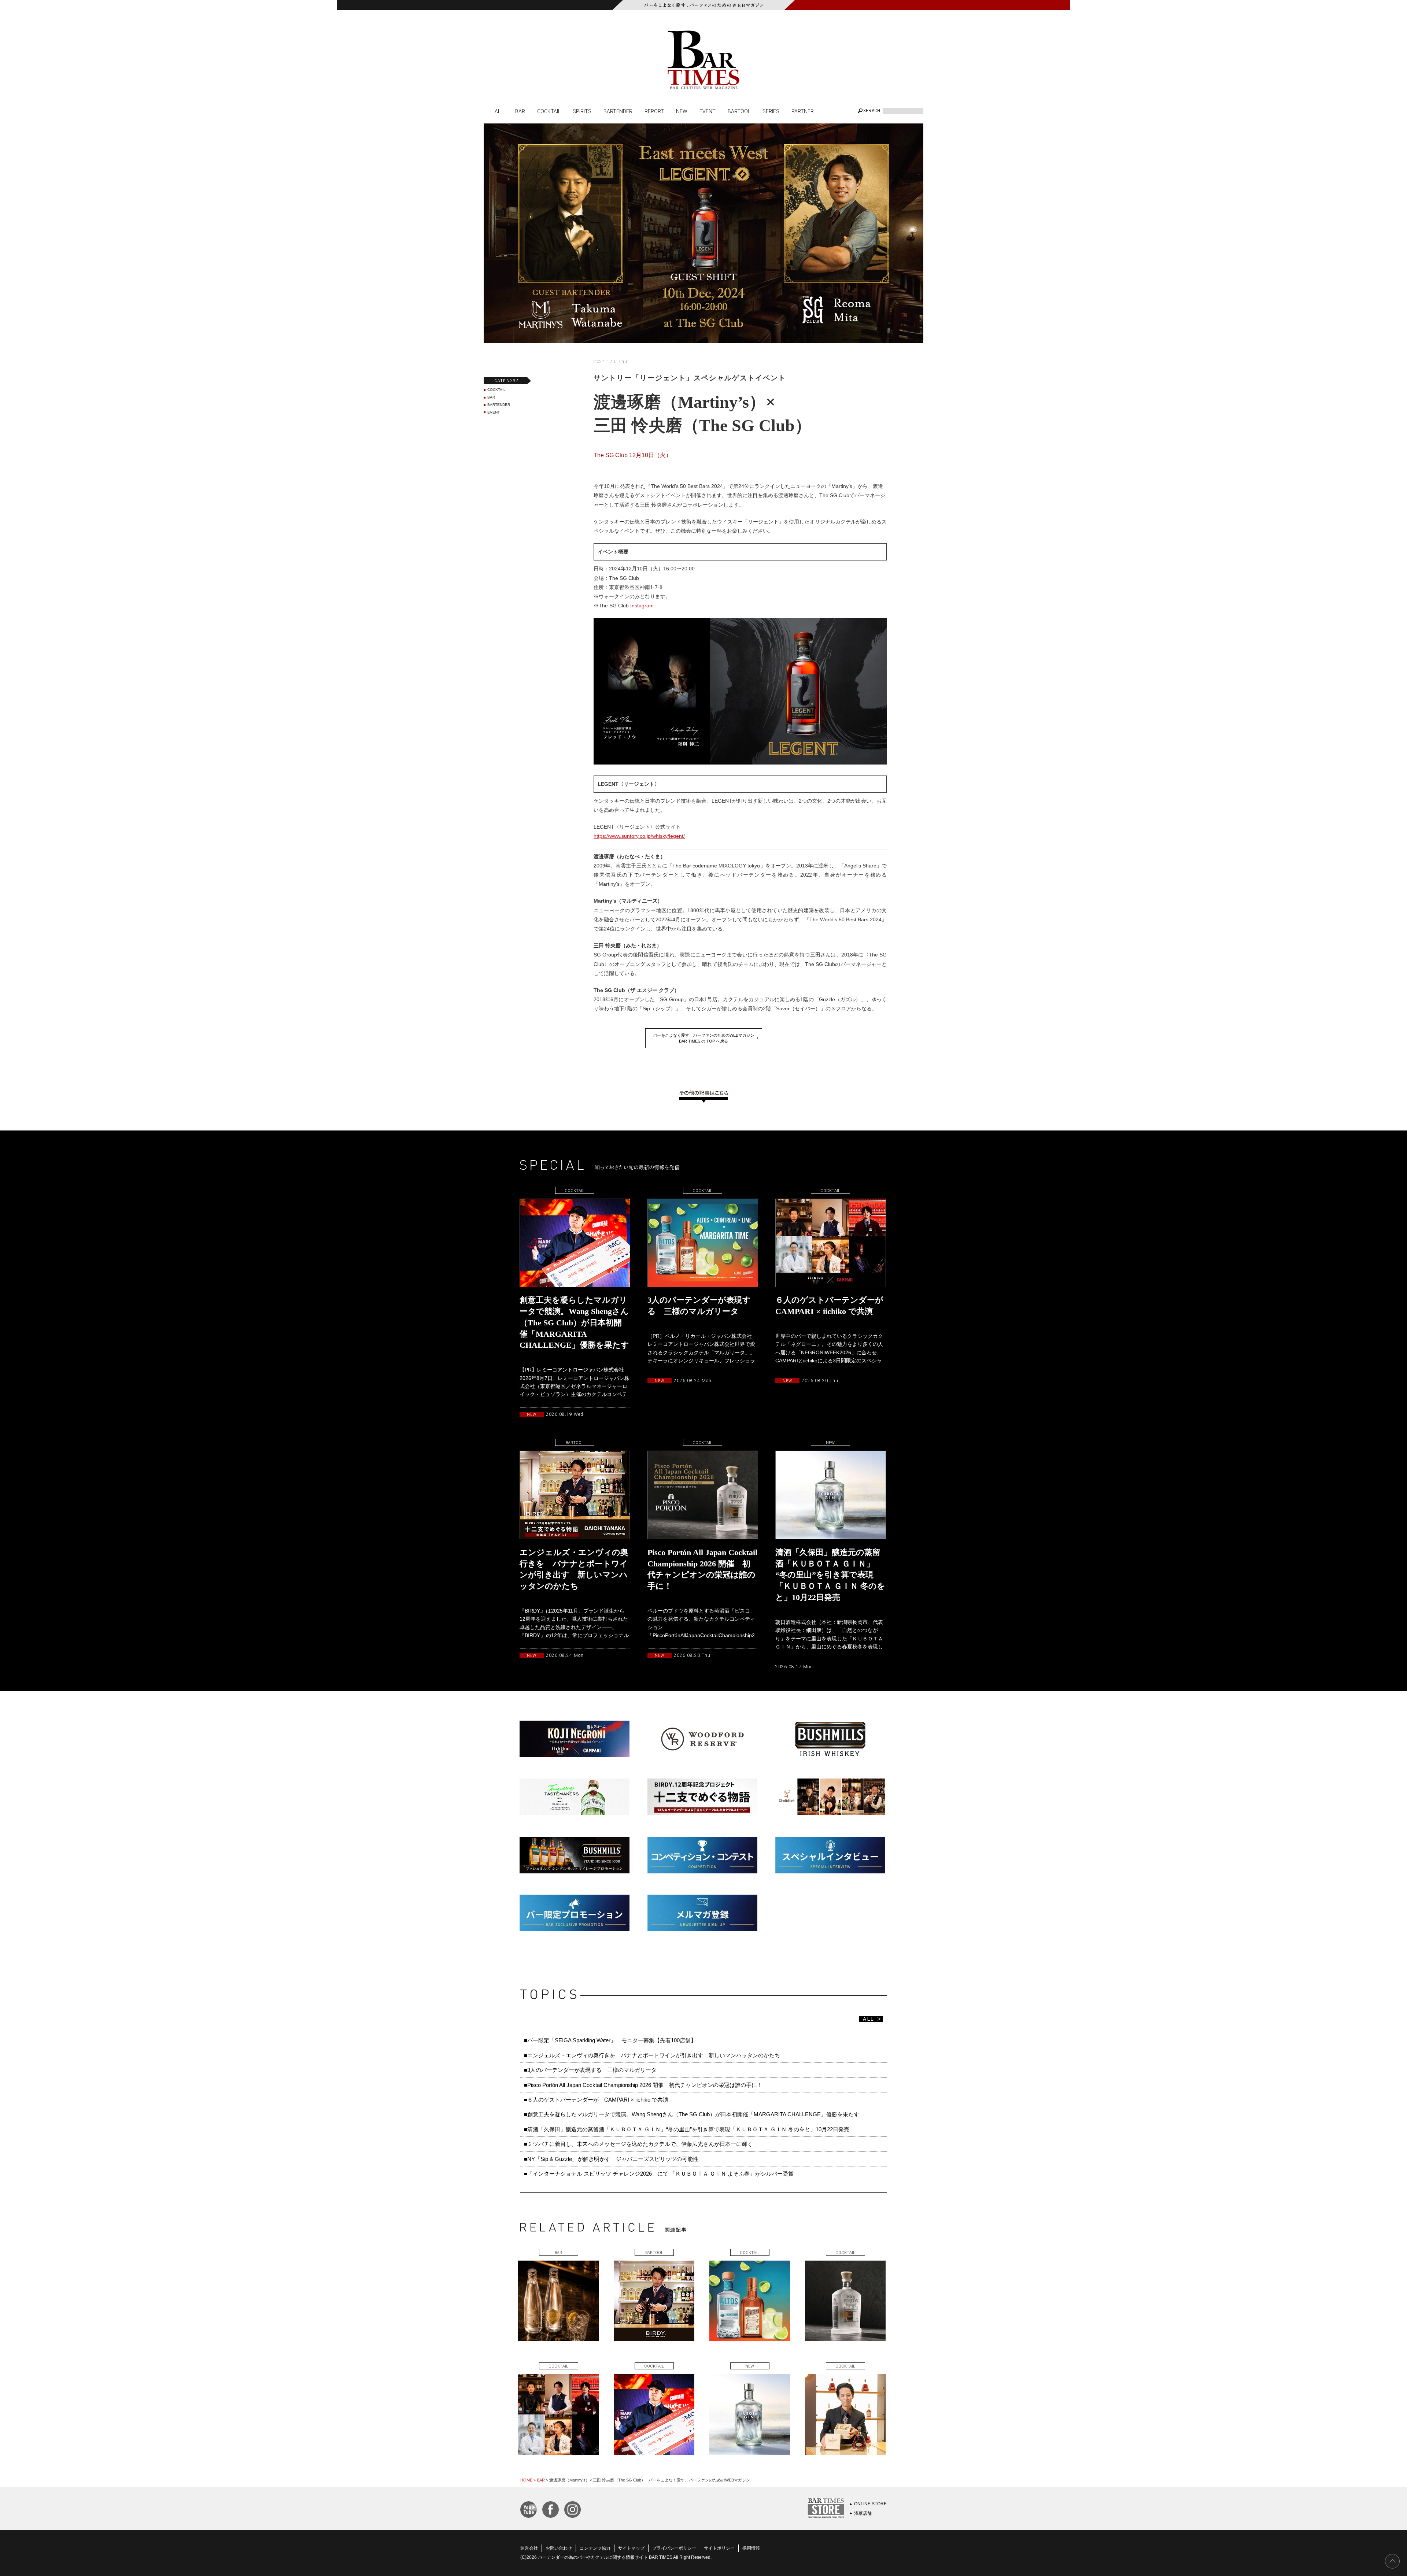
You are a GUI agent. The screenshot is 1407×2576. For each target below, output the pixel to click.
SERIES (771, 111)
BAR (520, 111)
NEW (682, 111)
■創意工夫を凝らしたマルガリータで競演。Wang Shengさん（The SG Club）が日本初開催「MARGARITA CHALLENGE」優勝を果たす (692, 2114)
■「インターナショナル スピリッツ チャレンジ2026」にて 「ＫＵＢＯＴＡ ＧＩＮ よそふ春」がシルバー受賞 (659, 2174)
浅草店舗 (863, 2513)
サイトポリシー (719, 2548)
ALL (499, 111)
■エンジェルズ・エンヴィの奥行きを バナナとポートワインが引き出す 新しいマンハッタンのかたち (652, 2055)
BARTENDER (618, 111)
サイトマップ (631, 2548)
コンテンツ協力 (595, 2548)
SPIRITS (582, 111)
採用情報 (751, 2548)
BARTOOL (739, 111)
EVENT (708, 111)
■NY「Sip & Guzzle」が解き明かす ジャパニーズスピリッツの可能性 (611, 2159)
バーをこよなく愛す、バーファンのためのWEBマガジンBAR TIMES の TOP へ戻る (704, 1038)
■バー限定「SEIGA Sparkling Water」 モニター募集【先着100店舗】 (610, 2040)
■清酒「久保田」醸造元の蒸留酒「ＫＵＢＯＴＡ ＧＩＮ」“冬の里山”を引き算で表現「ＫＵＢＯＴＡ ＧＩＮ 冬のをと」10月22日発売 (687, 2129)
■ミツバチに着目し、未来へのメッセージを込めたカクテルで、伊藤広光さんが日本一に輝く (638, 2144)
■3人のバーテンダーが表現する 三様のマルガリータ (590, 2070)
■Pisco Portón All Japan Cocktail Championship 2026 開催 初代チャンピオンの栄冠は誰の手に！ (643, 2085)
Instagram (642, 606)
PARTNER (803, 111)
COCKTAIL (549, 111)
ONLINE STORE (870, 2504)
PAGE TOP (1392, 2561)
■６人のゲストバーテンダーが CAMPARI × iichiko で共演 (596, 2100)
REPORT (654, 111)
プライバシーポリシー (674, 2548)
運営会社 (529, 2548)
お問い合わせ (559, 2548)
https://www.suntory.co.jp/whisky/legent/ (639, 836)
